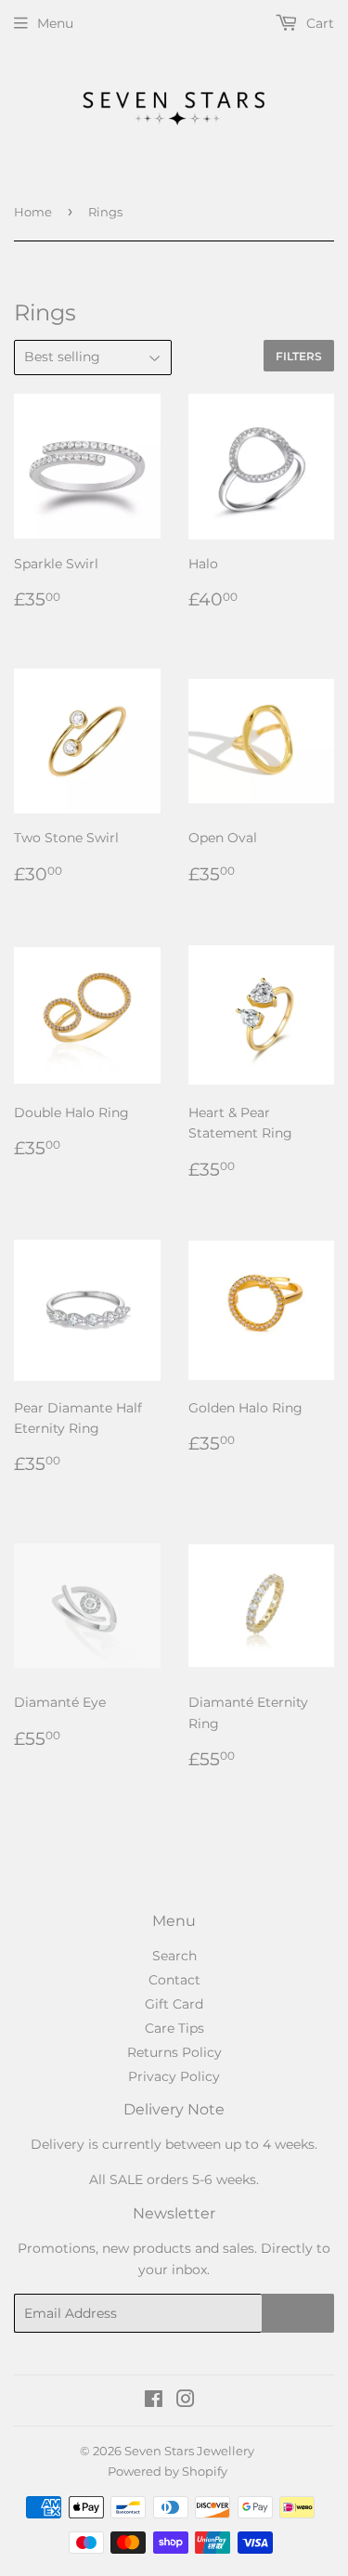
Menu (55, 23)
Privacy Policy (174, 2076)
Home (33, 212)
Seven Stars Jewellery (189, 2451)
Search (174, 1956)
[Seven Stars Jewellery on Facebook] (154, 2401)
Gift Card (174, 2004)
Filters (299, 356)
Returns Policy (174, 2052)
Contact (174, 1980)
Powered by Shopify (168, 2471)
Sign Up (298, 2314)
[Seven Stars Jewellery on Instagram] (186, 2401)
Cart (318, 23)
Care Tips (174, 2028)
